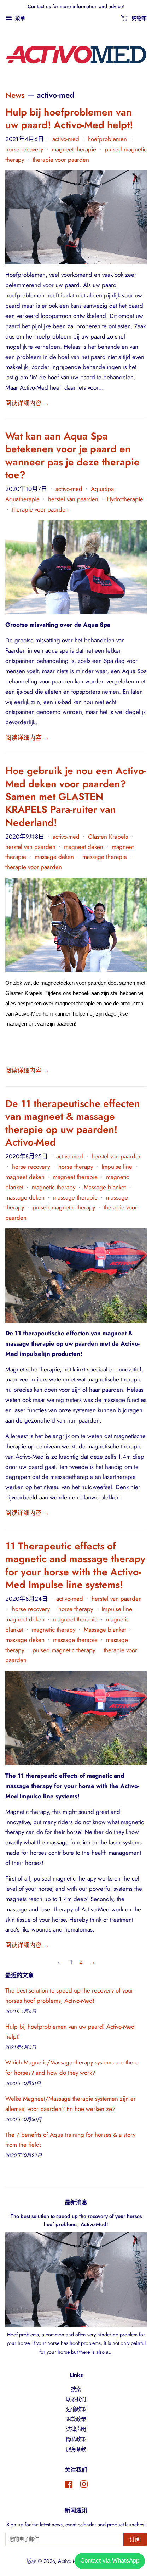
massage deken (54, 857)
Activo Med (70, 2561)
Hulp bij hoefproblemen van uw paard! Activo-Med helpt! (69, 119)
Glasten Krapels (108, 837)
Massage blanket (105, 1187)
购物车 (139, 18)
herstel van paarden (73, 499)
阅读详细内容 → (27, 403)
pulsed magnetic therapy (64, 1207)
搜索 (76, 2389)
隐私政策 (76, 2439)
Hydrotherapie (125, 499)
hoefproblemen (107, 139)
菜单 (19, 18)
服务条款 (76, 2449)
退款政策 (76, 2419)
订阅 (135, 2539)
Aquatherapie (22, 499)
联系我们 (76, 2399)
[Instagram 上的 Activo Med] (84, 2486)
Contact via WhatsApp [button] (110, 2561)
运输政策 (76, 2409)
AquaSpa (102, 489)
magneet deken (84, 847)
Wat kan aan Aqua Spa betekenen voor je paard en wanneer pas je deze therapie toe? (72, 456)
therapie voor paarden (61, 160)
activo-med (66, 139)
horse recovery (24, 149)
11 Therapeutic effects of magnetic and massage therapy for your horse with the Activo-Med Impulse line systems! (75, 1565)
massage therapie (105, 857)
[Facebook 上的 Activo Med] (69, 2486)
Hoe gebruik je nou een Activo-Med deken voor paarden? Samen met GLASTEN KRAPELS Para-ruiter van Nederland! (76, 797)
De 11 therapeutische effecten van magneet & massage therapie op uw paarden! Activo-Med (73, 1123)
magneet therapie (74, 149)
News (15, 95)
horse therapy (76, 1167)
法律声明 (76, 2429)
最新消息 (76, 2202)
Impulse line (117, 1167)
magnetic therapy (54, 1187)
